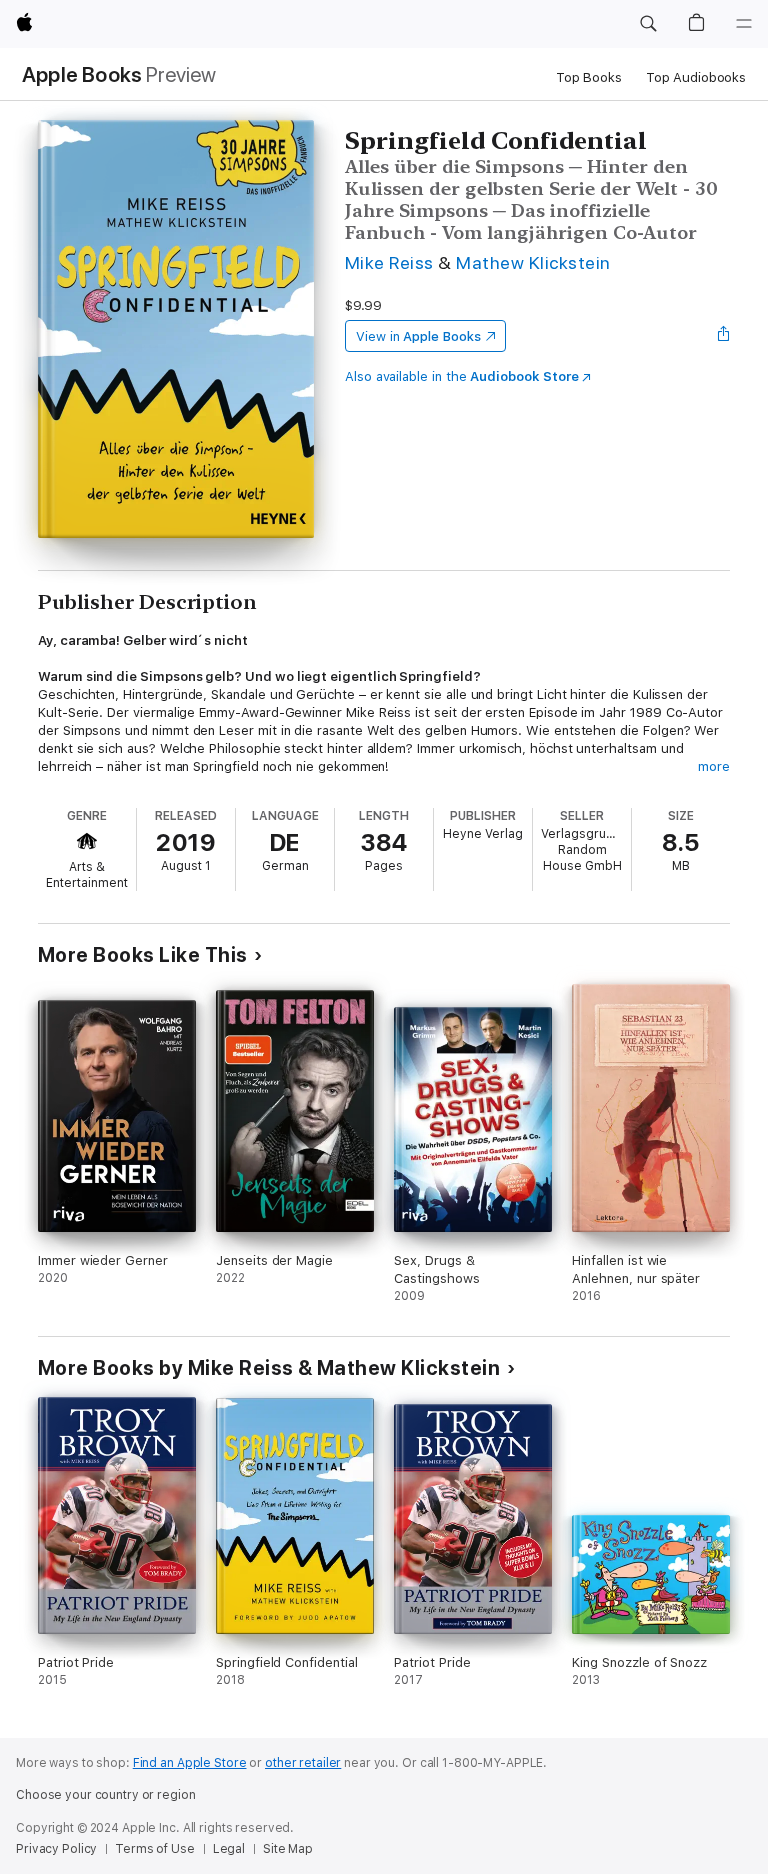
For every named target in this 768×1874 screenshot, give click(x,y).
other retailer (303, 1763)
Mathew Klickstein (533, 262)
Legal (229, 1849)
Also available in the (462, 376)
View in (418, 336)
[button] (648, 24)
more (714, 766)
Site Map (288, 1849)
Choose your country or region (106, 1795)
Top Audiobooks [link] (696, 77)
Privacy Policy (56, 1849)
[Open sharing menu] (724, 336)
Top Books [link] (589, 77)
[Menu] (744, 24)
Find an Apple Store (190, 1763)
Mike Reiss (389, 262)
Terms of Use (155, 1849)
